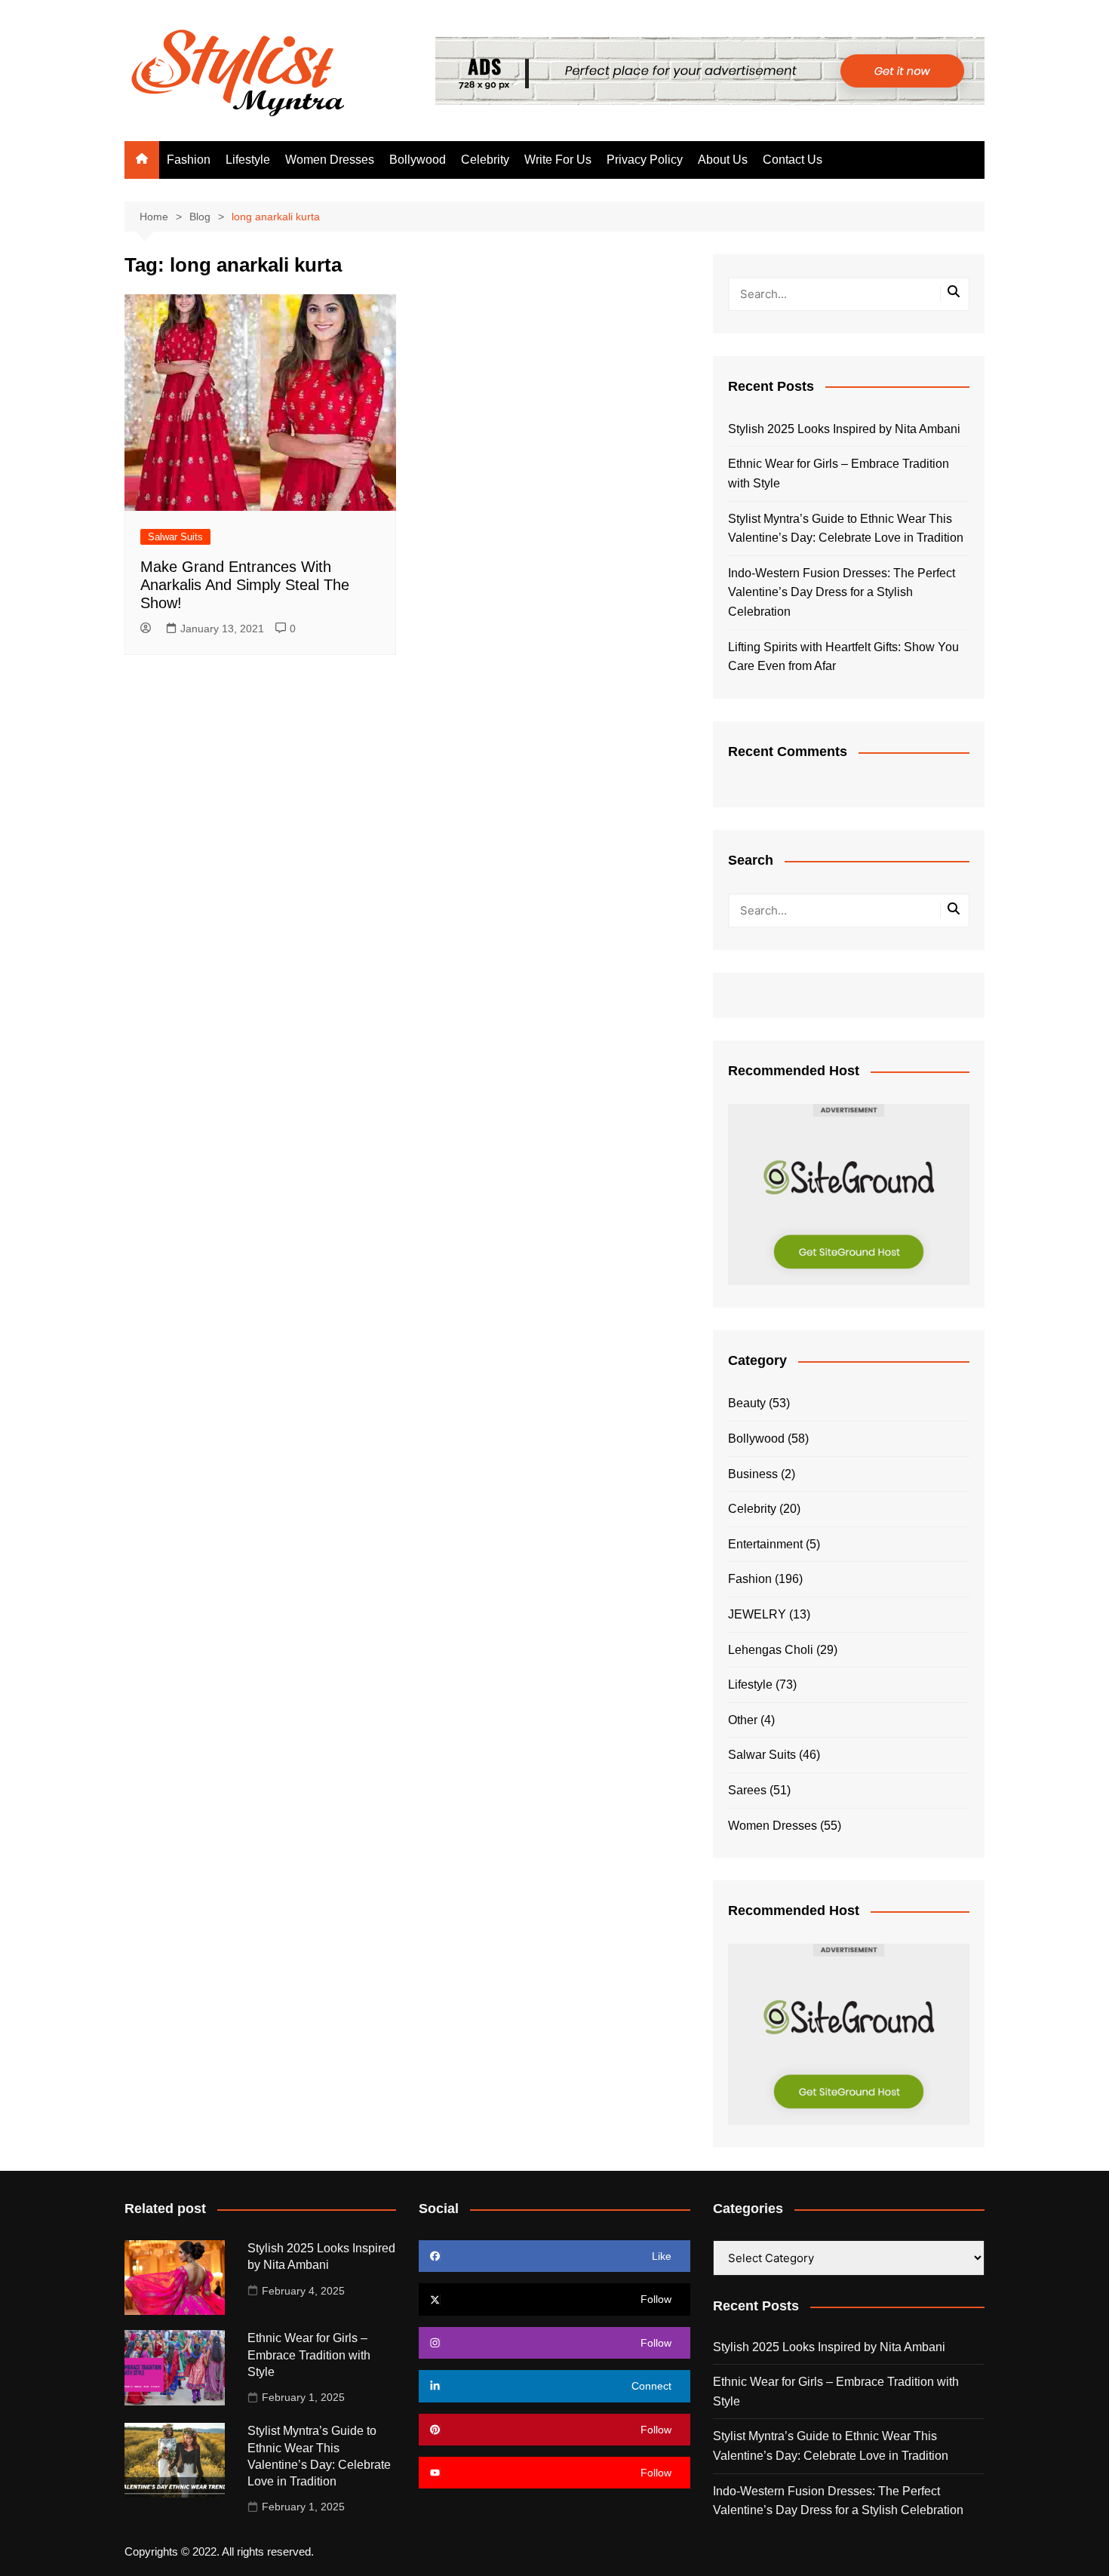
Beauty (747, 1403)
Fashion (189, 160)
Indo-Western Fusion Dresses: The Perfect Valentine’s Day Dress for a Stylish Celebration (842, 592)
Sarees (747, 1790)
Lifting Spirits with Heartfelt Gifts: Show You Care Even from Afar (843, 657)
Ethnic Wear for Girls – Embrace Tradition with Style (839, 473)
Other (743, 1720)
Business (753, 1474)
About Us (723, 160)
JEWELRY (757, 1614)
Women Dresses (330, 160)
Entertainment (765, 1544)
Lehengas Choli (771, 1650)
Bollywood (418, 160)
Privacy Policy (645, 160)
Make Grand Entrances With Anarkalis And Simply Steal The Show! (245, 585)
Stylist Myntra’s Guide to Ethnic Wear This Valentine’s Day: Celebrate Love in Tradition (846, 529)
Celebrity (485, 160)
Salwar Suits (175, 537)
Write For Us (558, 160)
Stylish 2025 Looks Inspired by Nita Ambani (844, 429)
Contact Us (793, 160)
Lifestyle (248, 160)
